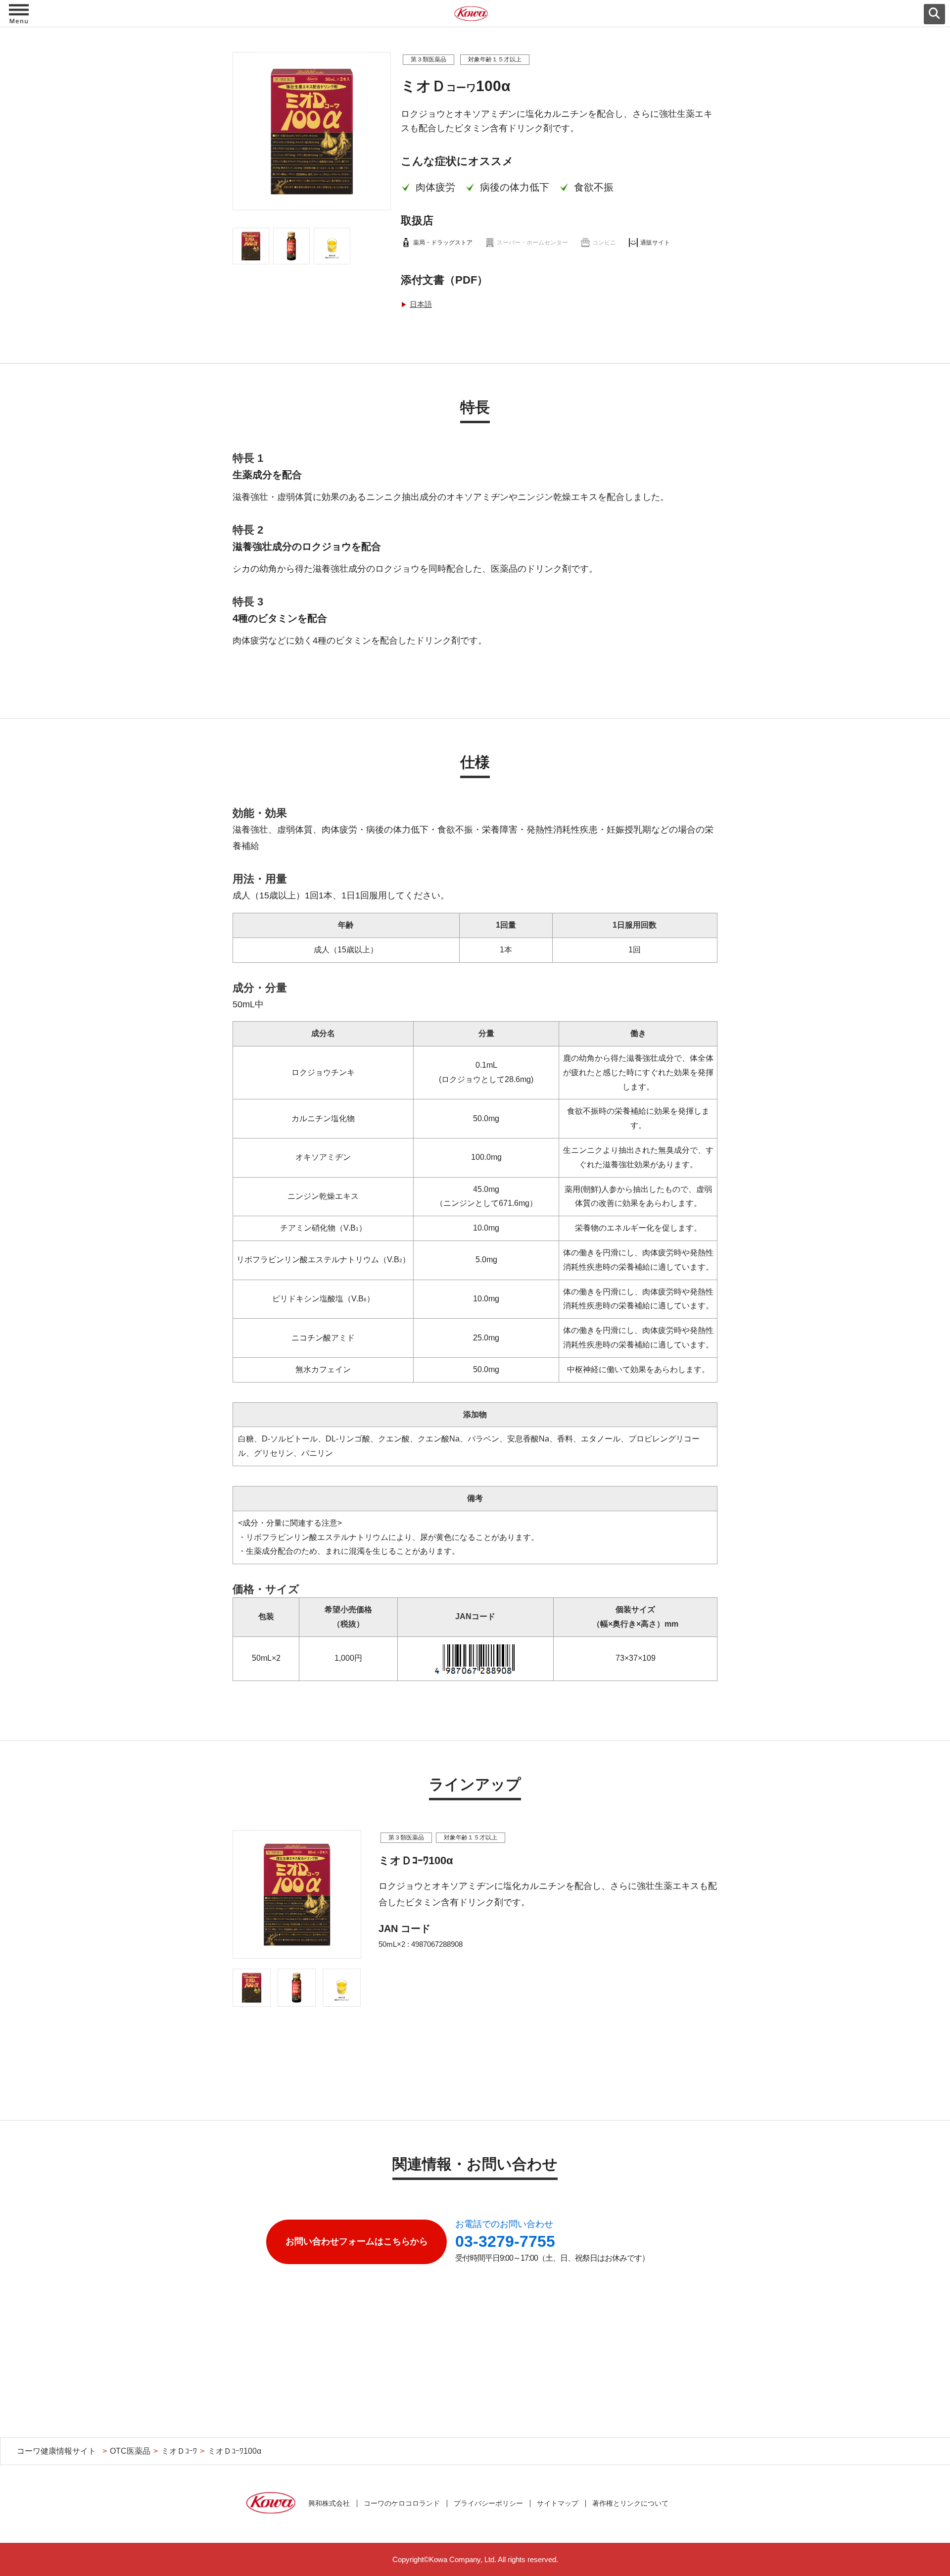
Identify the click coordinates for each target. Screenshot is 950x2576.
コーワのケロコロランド (402, 2503)
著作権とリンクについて (630, 2503)
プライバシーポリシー (488, 2503)
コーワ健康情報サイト (56, 2451)
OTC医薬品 (130, 2451)
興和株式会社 (329, 2503)
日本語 (421, 304)
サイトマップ (558, 2503)
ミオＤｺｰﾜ (179, 2451)
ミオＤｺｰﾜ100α (235, 2451)
